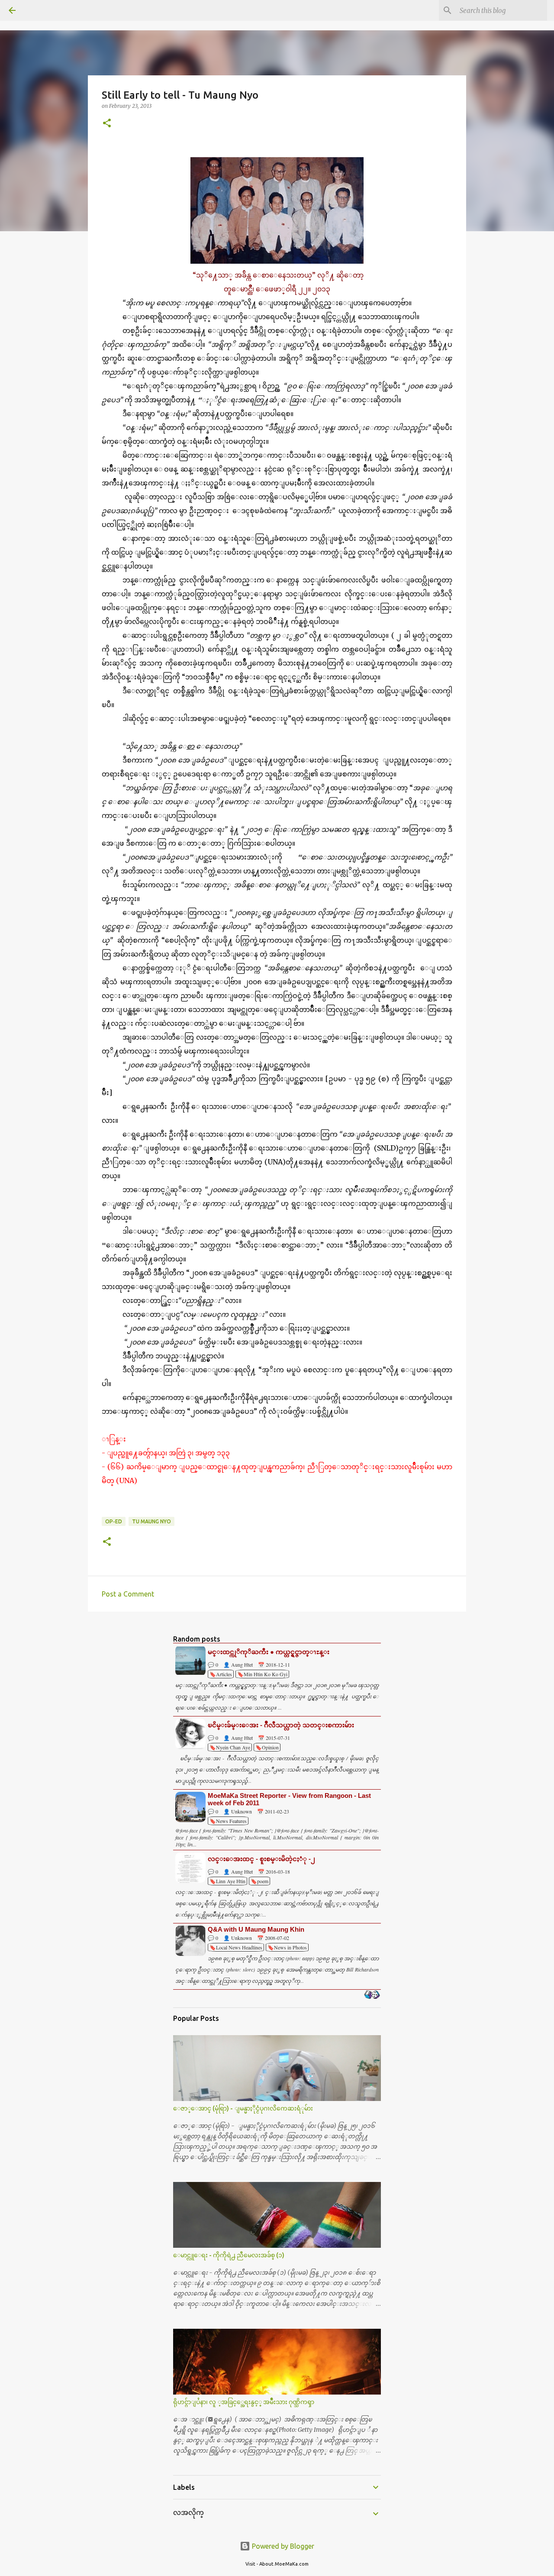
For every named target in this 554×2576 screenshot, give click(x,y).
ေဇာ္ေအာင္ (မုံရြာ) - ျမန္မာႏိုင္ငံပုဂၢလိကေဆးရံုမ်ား (243, 2108)
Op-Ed (114, 1521)
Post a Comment (128, 1594)
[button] (107, 124)
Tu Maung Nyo (151, 1521)
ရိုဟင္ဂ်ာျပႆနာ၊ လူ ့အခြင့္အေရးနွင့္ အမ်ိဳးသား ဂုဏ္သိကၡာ (244, 2402)
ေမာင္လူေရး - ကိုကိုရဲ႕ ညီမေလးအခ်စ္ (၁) (229, 2255)
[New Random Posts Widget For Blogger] (372, 1995)
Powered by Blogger (282, 2546)
